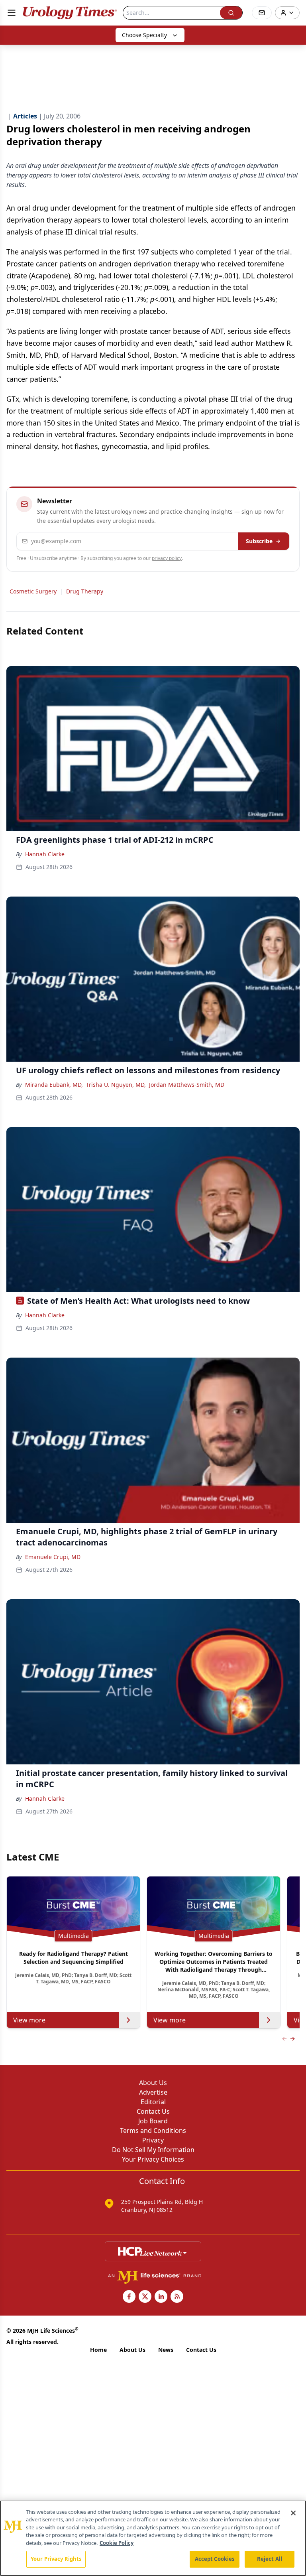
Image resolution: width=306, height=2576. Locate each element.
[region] (153, 2538)
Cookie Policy (117, 2543)
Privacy (153, 2140)
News (166, 2350)
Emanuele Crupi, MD (53, 1557)
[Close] (293, 2513)
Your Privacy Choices (153, 2159)
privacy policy (167, 558)
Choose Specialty (144, 35)
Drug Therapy (85, 591)
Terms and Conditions (153, 2131)
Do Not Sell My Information (153, 2150)
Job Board (153, 2121)
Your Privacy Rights (56, 2559)
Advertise (153, 2092)
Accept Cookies (215, 2559)
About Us (153, 2083)
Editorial (153, 2102)
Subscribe (259, 541)
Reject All (270, 2559)
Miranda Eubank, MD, (54, 1085)
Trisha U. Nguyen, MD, (116, 1085)
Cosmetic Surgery (33, 591)
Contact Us (153, 2111)
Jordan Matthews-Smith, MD (187, 1085)
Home (98, 2350)
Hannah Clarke (45, 854)
